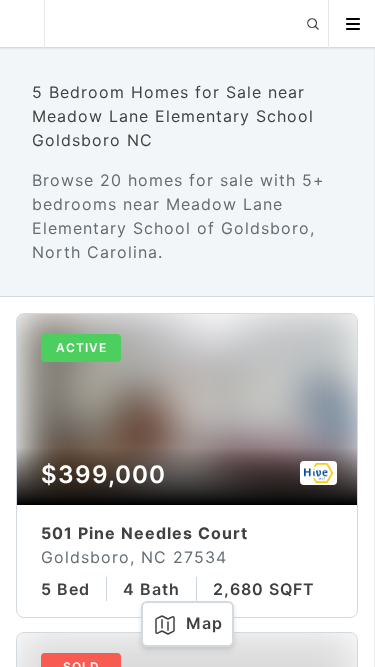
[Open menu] (352, 24)
